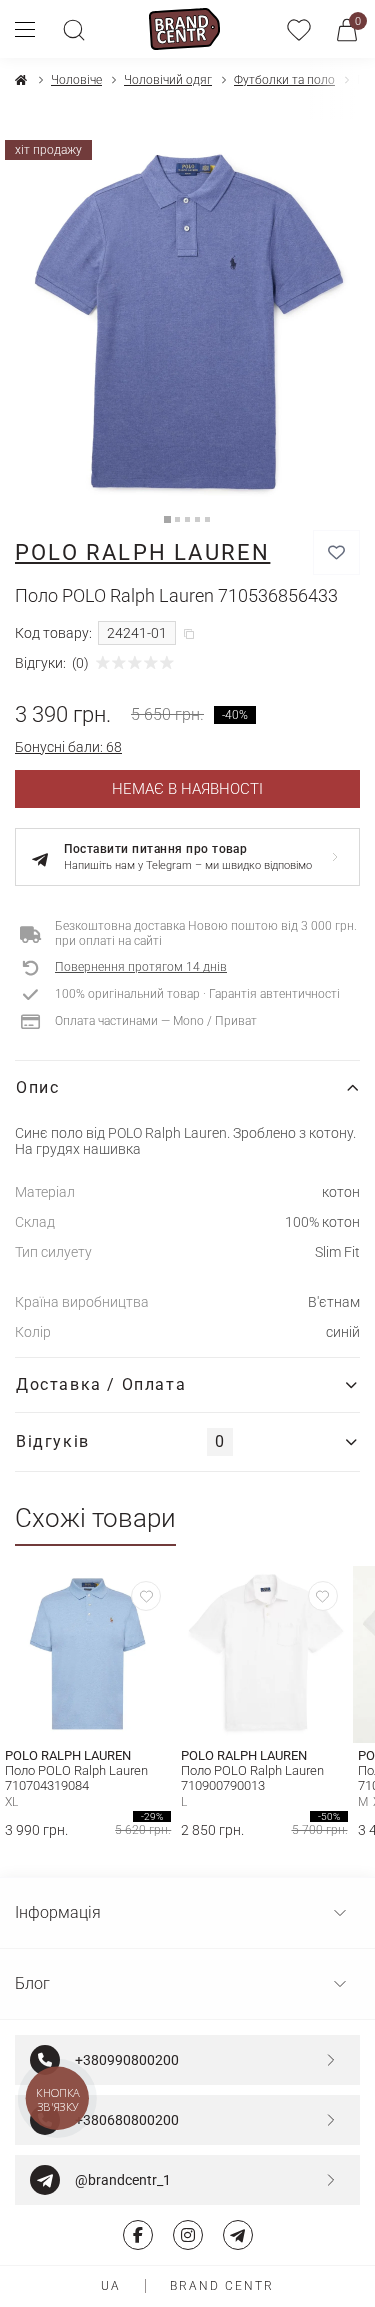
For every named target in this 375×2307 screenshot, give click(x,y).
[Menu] (32, 29)
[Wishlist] (146, 1596)
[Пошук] (74, 29)
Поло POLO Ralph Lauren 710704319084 (76, 1778)
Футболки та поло (284, 80)
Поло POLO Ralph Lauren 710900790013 (252, 1778)
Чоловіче (76, 80)
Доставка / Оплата (101, 1384)
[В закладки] (336, 552)
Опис (37, 1087)
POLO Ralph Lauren (142, 552)
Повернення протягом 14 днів (141, 967)
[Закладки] (299, 29)
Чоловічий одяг (168, 80)
